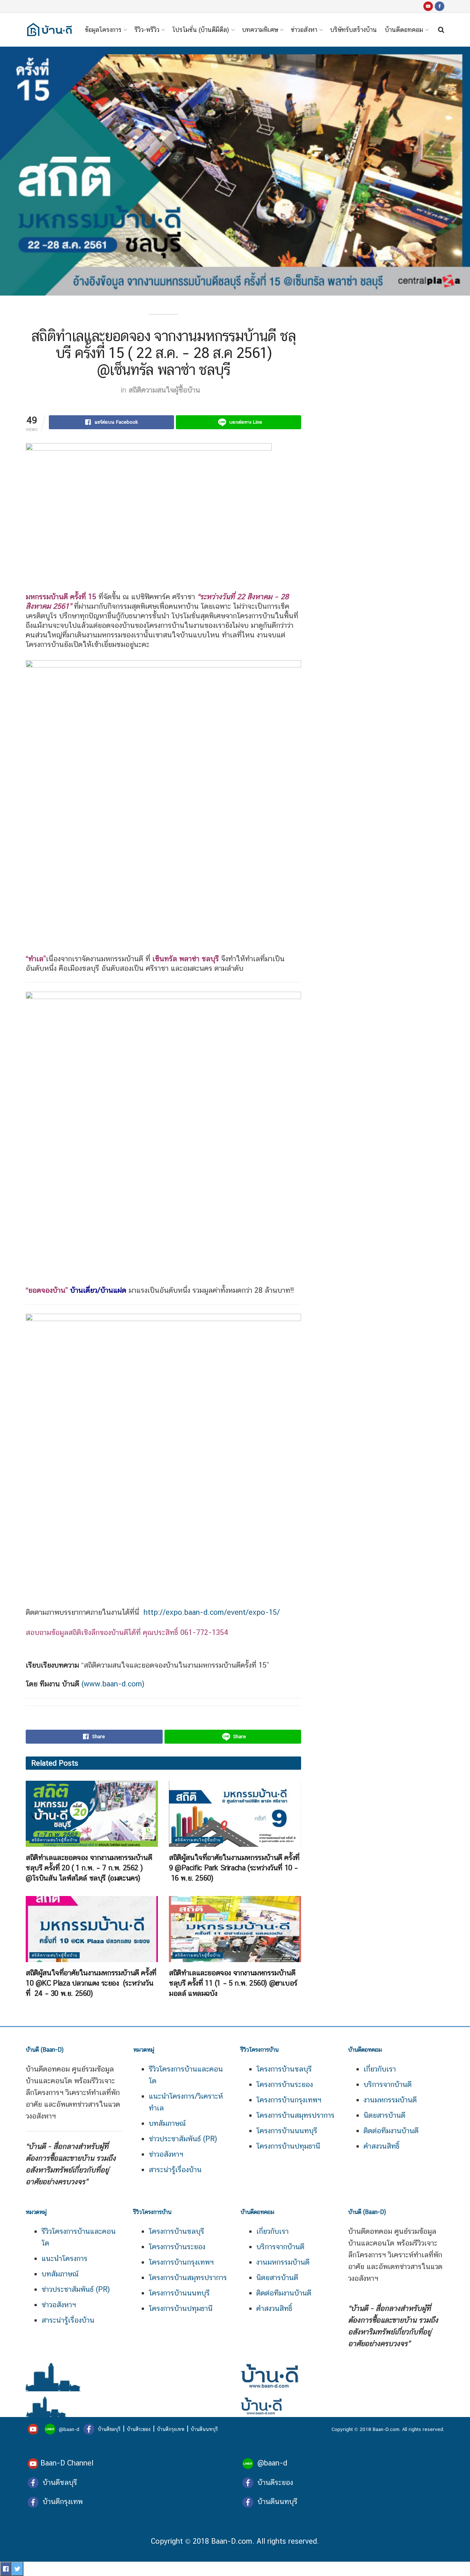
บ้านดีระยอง (139, 2429)
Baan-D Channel (67, 2463)
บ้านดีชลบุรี (108, 2429)
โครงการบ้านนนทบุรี (287, 2131)
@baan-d (69, 2429)
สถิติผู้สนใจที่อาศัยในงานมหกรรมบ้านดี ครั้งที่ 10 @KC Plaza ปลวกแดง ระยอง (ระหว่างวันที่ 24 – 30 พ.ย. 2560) (91, 1983)
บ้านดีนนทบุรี (204, 2429)
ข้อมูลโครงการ (103, 30)
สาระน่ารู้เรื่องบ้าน (175, 2170)
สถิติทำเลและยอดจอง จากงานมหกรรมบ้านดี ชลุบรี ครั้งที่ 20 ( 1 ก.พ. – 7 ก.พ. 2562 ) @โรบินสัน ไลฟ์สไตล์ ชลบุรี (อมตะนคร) (89, 1868)
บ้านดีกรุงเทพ (171, 2429)
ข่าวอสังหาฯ (166, 2154)
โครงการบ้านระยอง (285, 2084)
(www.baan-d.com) (113, 1684)
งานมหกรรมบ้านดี (390, 2100)
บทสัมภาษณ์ (167, 2123)
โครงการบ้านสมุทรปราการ (295, 2115)
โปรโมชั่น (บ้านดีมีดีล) (201, 30)
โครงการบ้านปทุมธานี (288, 2146)
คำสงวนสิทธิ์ (382, 2146)
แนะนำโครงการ (64, 2258)
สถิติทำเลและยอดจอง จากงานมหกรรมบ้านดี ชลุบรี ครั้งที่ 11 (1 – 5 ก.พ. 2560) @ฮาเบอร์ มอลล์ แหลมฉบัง (233, 1983)
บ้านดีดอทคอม (404, 30)
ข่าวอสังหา (304, 30)
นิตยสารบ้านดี (384, 2115)
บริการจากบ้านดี (388, 2084)
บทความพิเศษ (260, 30)
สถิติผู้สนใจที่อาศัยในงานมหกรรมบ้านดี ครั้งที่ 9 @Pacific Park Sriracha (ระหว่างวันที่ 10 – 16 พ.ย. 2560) (234, 1868)
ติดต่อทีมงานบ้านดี (391, 2131)
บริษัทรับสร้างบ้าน (353, 30)
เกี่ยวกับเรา (380, 2069)
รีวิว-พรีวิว (147, 30)
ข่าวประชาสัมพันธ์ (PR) (183, 2139)
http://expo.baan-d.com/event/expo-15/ (211, 1612)
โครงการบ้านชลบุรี (284, 2069)
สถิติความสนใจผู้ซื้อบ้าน (164, 390)
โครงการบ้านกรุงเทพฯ (289, 2100)
